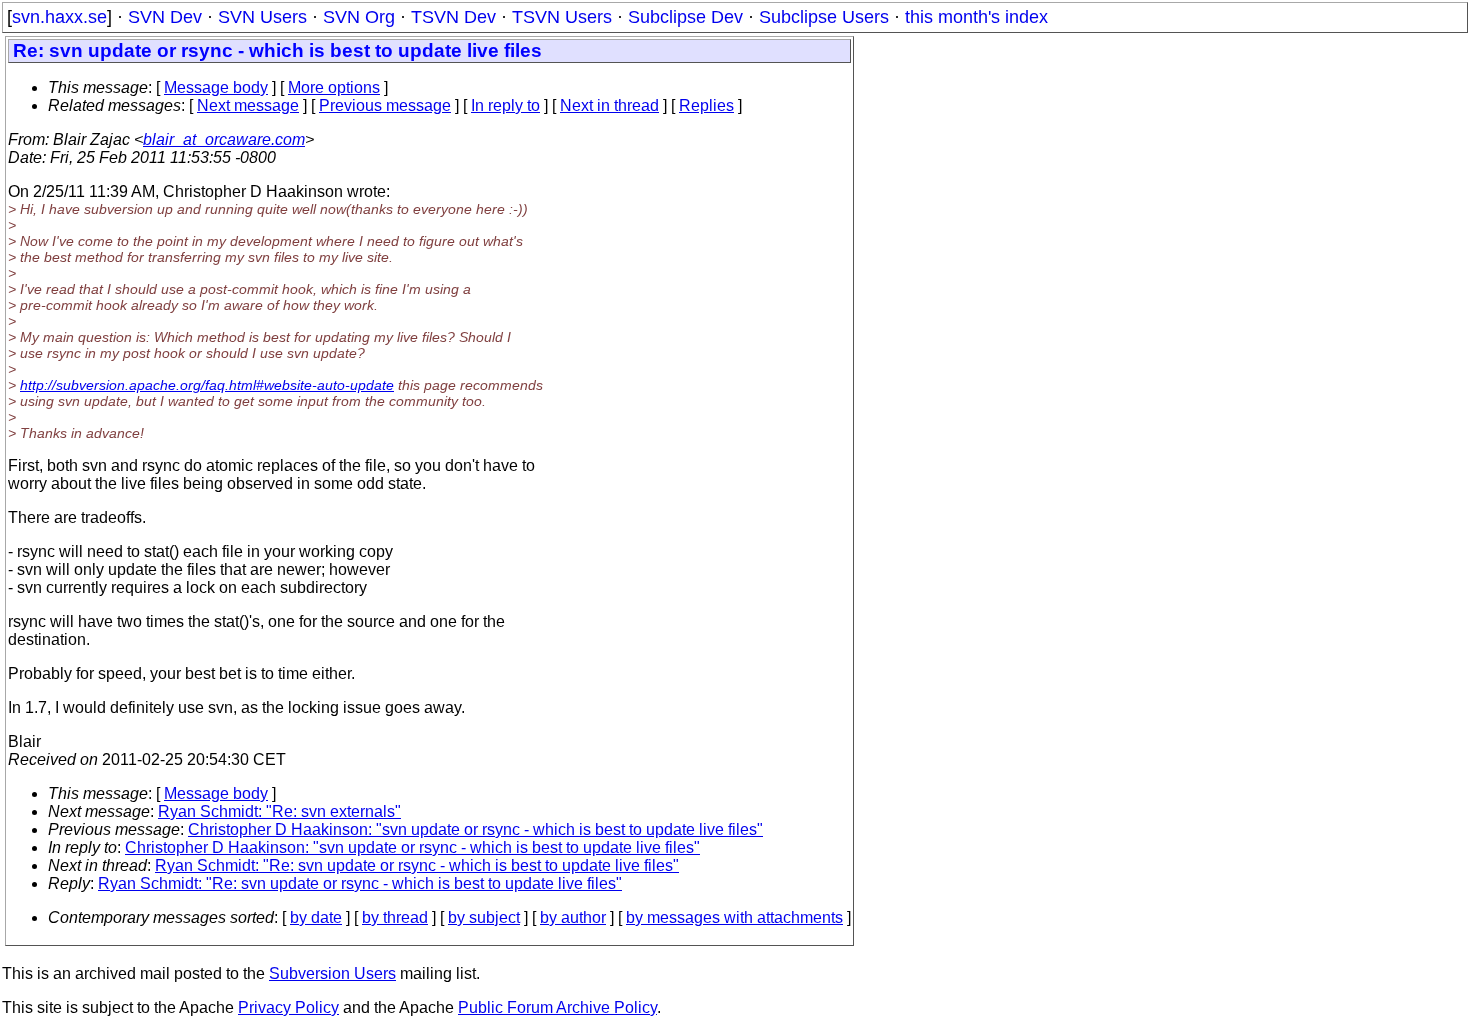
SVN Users (262, 17)
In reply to (505, 105)
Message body (216, 87)
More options (334, 87)
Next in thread (609, 105)
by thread (395, 917)
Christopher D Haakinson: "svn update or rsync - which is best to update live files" (475, 829)
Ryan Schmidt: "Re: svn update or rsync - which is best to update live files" (417, 865)
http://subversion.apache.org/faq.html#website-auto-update (207, 385)
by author (573, 917)
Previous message (385, 105)
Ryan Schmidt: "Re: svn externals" (279, 811)
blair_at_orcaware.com (224, 139)
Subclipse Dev (685, 17)
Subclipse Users (824, 17)
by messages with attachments (734, 917)
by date (316, 917)
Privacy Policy (288, 1007)
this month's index (976, 17)
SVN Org (359, 17)
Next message (248, 105)
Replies (706, 105)
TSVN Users (562, 17)
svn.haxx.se (59, 17)
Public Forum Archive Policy (557, 1007)
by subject (484, 917)
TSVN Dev (453, 17)
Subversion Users (332, 973)
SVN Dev (165, 17)
